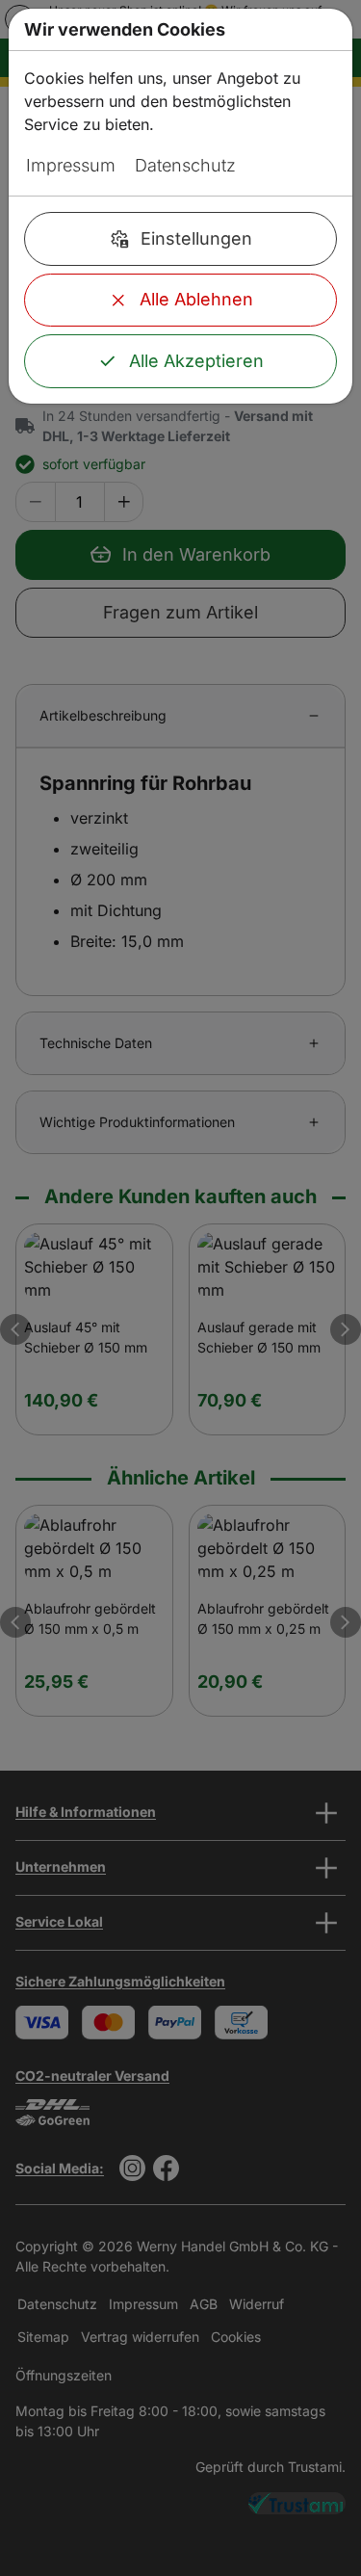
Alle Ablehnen (196, 299)
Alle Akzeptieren (196, 361)
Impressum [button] (71, 165)
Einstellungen (196, 238)
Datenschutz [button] (185, 165)
